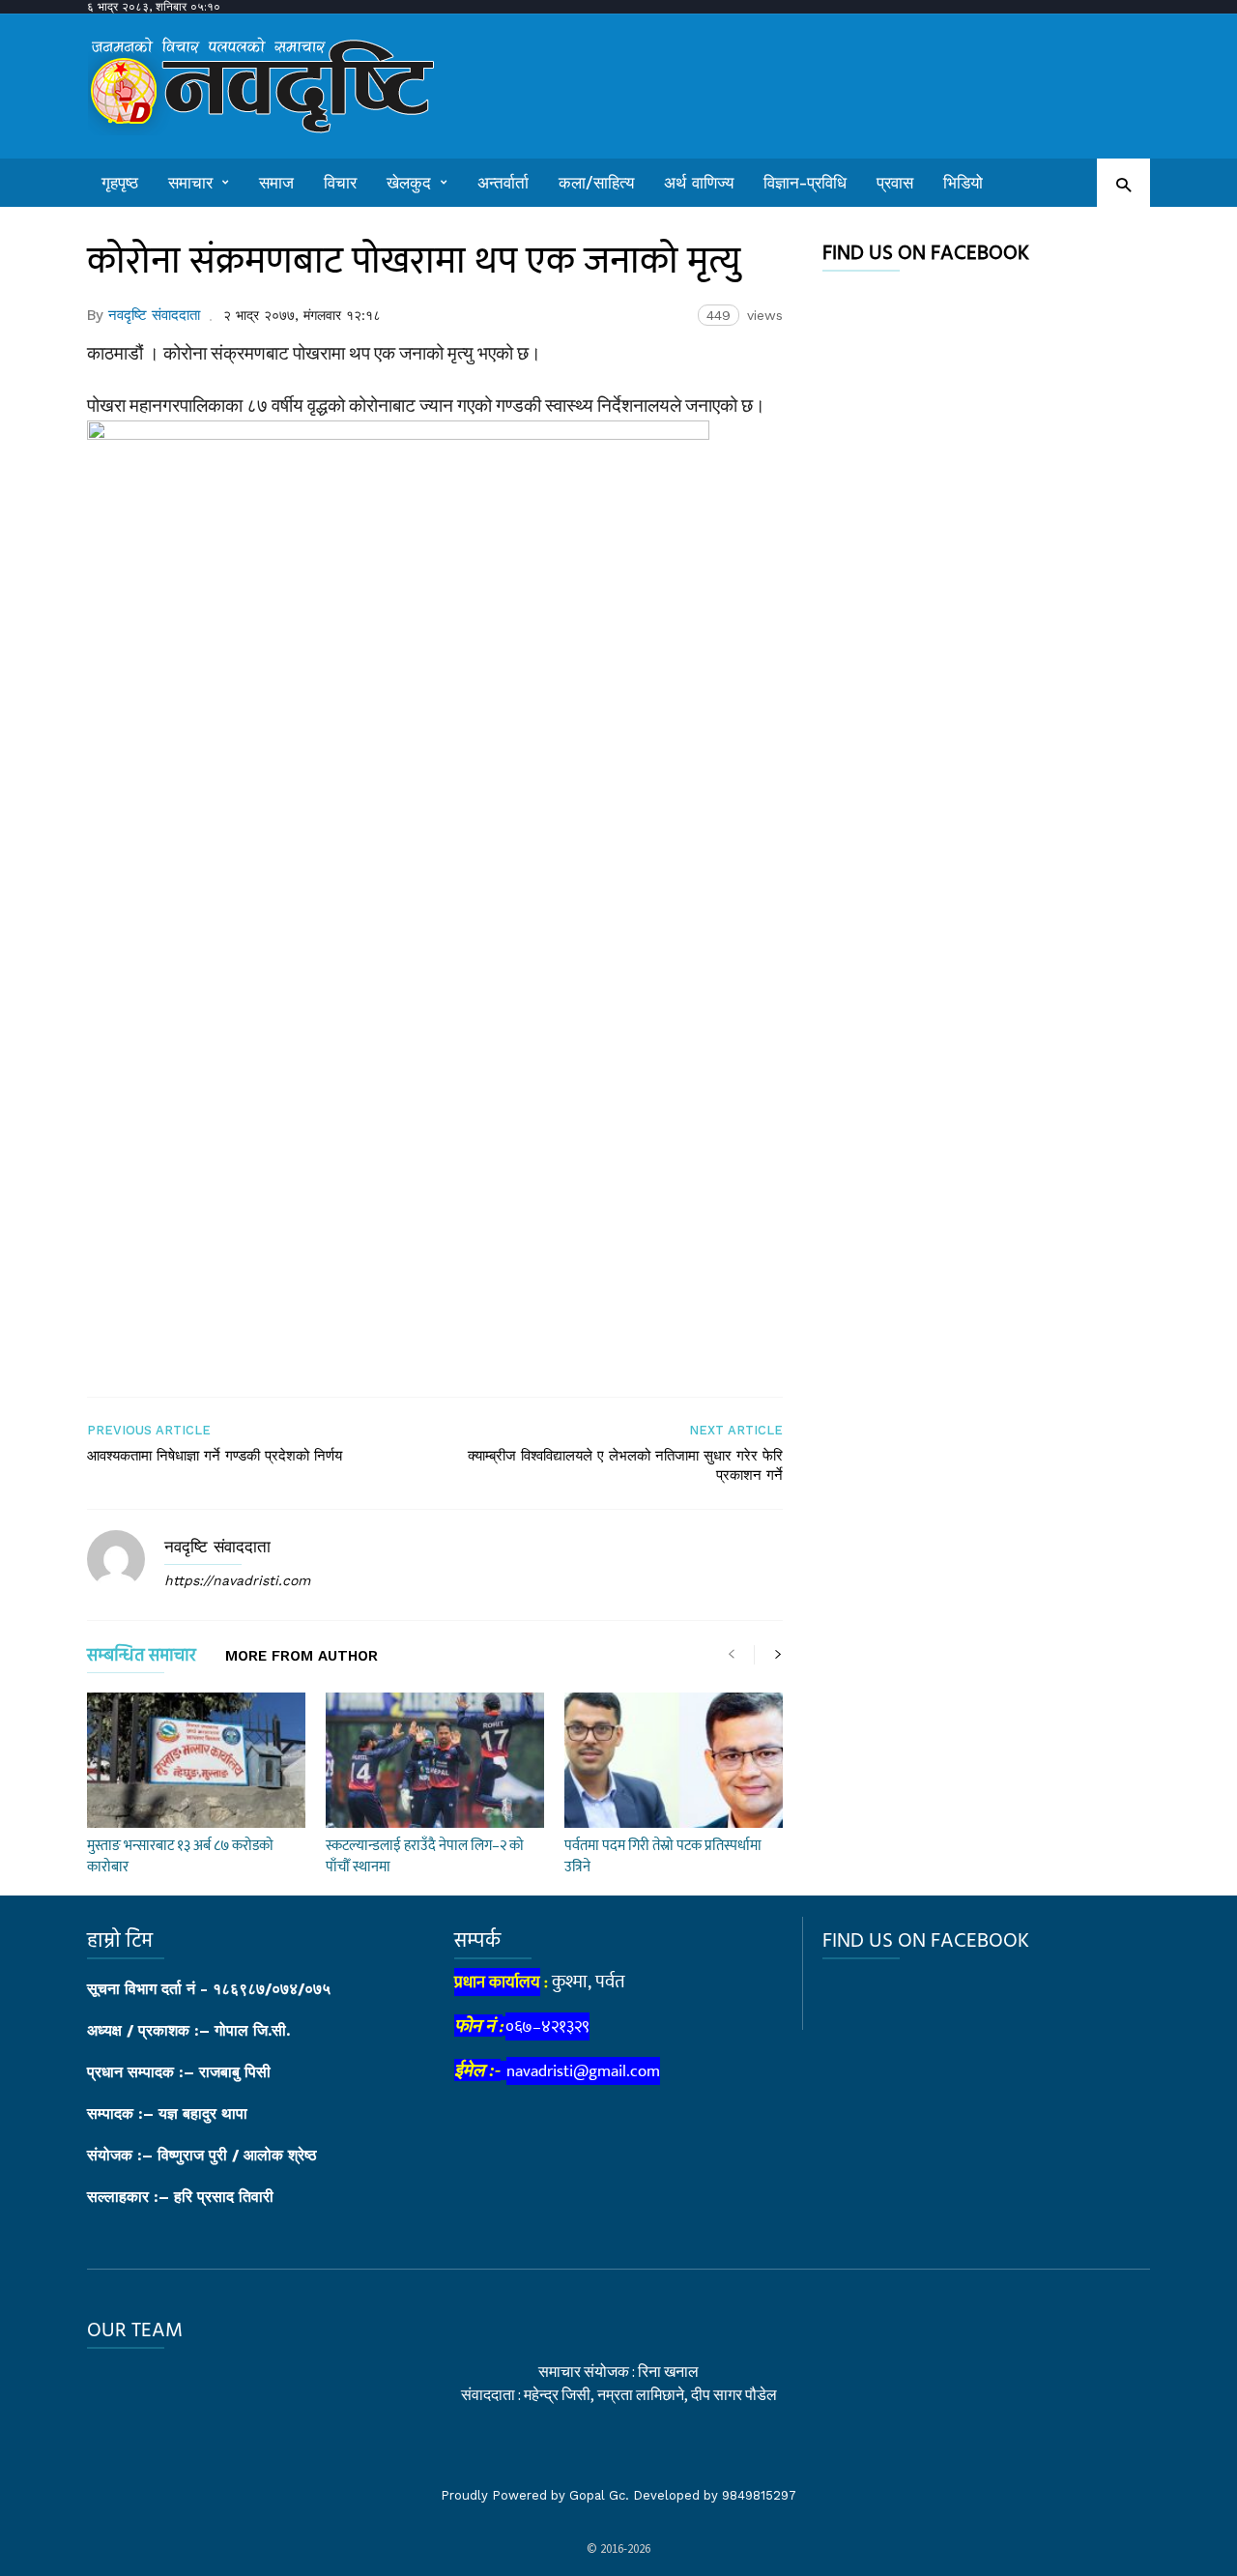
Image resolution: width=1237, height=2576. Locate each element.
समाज (276, 183)
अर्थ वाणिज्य (699, 183)
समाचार (190, 183)
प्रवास (895, 183)
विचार (340, 183)
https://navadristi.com (237, 1580)
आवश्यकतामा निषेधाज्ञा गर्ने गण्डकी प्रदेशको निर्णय (215, 1456)
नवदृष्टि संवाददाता (154, 315)
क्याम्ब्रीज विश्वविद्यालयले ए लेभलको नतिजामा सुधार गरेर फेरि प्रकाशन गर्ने (625, 1465)
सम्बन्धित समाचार (142, 1659)
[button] (1123, 184)
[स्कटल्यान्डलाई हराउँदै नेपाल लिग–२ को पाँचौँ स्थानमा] (435, 1760)
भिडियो (963, 183)
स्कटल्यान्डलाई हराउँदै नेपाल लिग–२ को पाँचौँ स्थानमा (425, 1856)
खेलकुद (409, 183)
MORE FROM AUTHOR (302, 1657)
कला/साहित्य (596, 183)
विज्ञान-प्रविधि (805, 183)
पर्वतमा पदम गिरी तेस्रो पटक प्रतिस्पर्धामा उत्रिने (663, 1856)
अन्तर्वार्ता (503, 183)
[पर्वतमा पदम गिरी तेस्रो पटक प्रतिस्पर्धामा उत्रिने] (674, 1760)
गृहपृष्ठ (120, 183)
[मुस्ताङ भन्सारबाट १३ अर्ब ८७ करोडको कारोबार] (196, 1760)
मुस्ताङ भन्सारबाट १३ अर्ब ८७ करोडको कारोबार (180, 1856)
